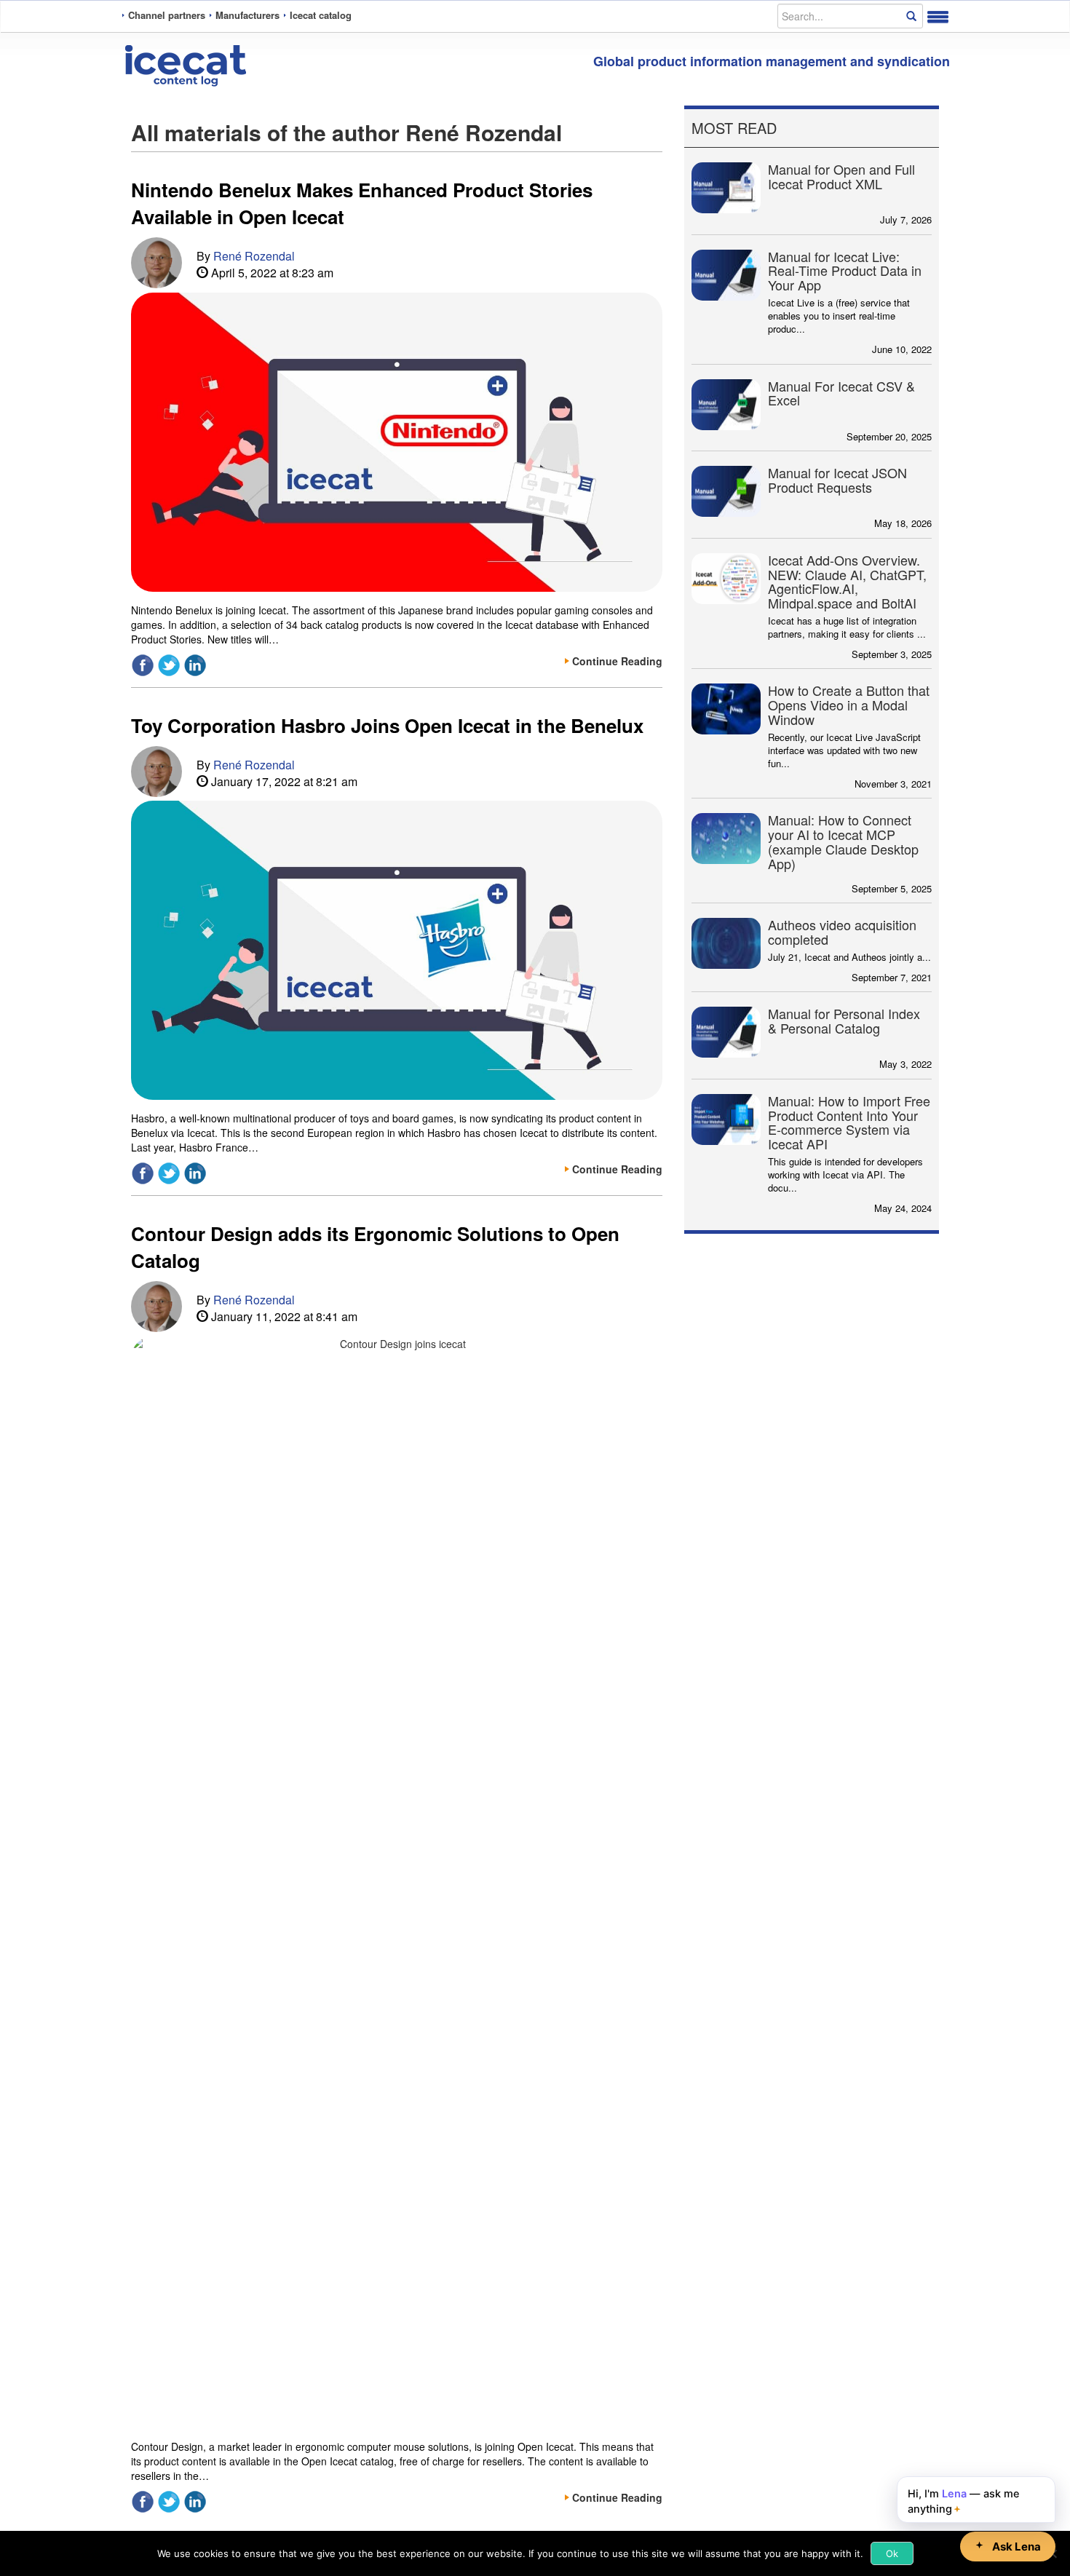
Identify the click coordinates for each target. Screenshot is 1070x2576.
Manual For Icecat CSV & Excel (841, 393)
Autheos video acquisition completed (842, 932)
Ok (892, 2553)
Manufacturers (247, 15)
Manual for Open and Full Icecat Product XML (841, 176)
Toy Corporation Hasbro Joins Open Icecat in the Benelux (387, 725)
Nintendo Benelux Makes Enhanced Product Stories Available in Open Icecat (362, 203)
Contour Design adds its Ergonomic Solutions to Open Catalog (375, 1247)
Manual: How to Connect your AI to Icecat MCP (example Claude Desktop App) (843, 841)
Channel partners (167, 15)
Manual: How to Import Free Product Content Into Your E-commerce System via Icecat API (849, 1122)
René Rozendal (254, 256)
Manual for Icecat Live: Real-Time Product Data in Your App (845, 271)
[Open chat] (1008, 2547)
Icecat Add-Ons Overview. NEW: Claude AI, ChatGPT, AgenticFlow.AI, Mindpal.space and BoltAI (847, 581)
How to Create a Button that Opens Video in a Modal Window (849, 705)
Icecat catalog (321, 15)
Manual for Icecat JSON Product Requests (837, 480)
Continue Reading (617, 661)
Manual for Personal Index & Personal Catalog (844, 1021)
